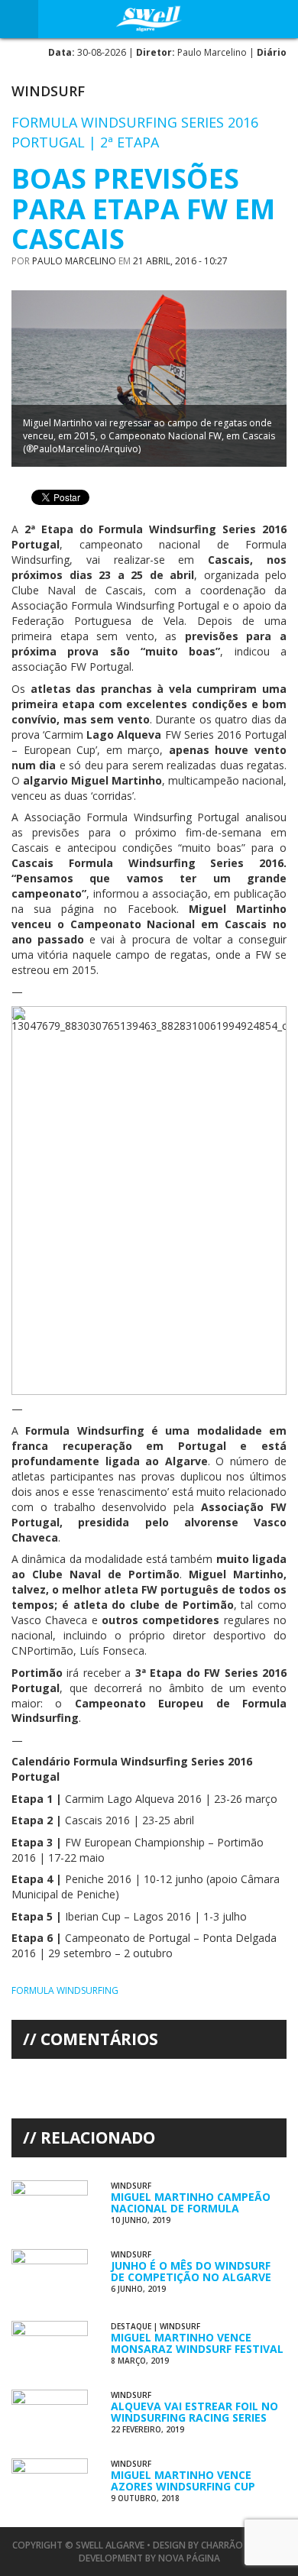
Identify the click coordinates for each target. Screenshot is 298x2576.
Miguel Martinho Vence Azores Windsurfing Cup (183, 2481)
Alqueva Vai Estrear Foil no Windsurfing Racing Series (194, 2412)
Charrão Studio (240, 2545)
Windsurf (48, 91)
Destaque (131, 2326)
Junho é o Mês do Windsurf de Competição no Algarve (191, 2271)
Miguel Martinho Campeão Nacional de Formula (191, 2202)
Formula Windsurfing (65, 1990)
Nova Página (189, 2558)
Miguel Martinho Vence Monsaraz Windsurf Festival (197, 2343)
